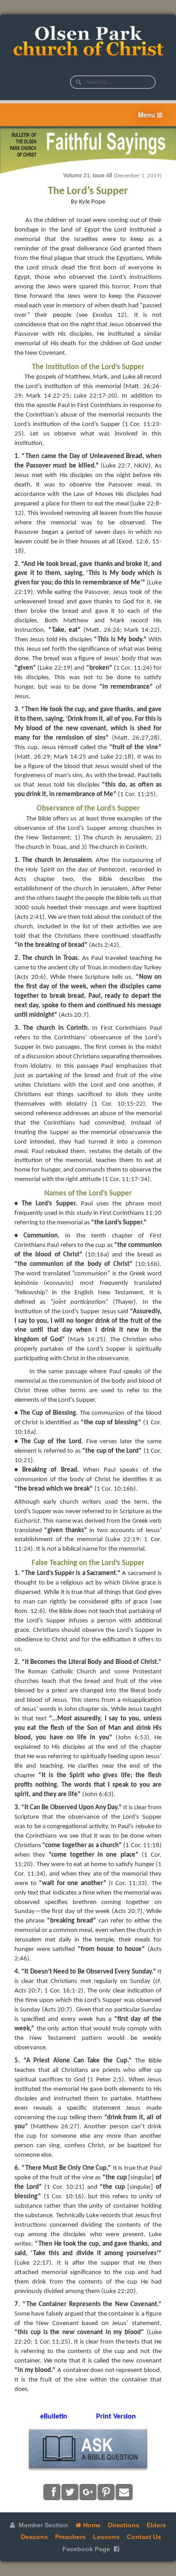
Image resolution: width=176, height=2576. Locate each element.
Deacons (34, 2537)
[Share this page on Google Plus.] (88, 2492)
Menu (148, 115)
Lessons (106, 2537)
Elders (156, 2525)
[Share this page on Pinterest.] (106, 2492)
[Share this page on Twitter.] (70, 2492)
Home (91, 2525)
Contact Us (144, 2537)
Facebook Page (86, 2549)
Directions (124, 2525)
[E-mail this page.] (124, 2492)
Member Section (42, 2525)
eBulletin (54, 2417)
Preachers (70, 2537)
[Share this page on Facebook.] (52, 2492)
